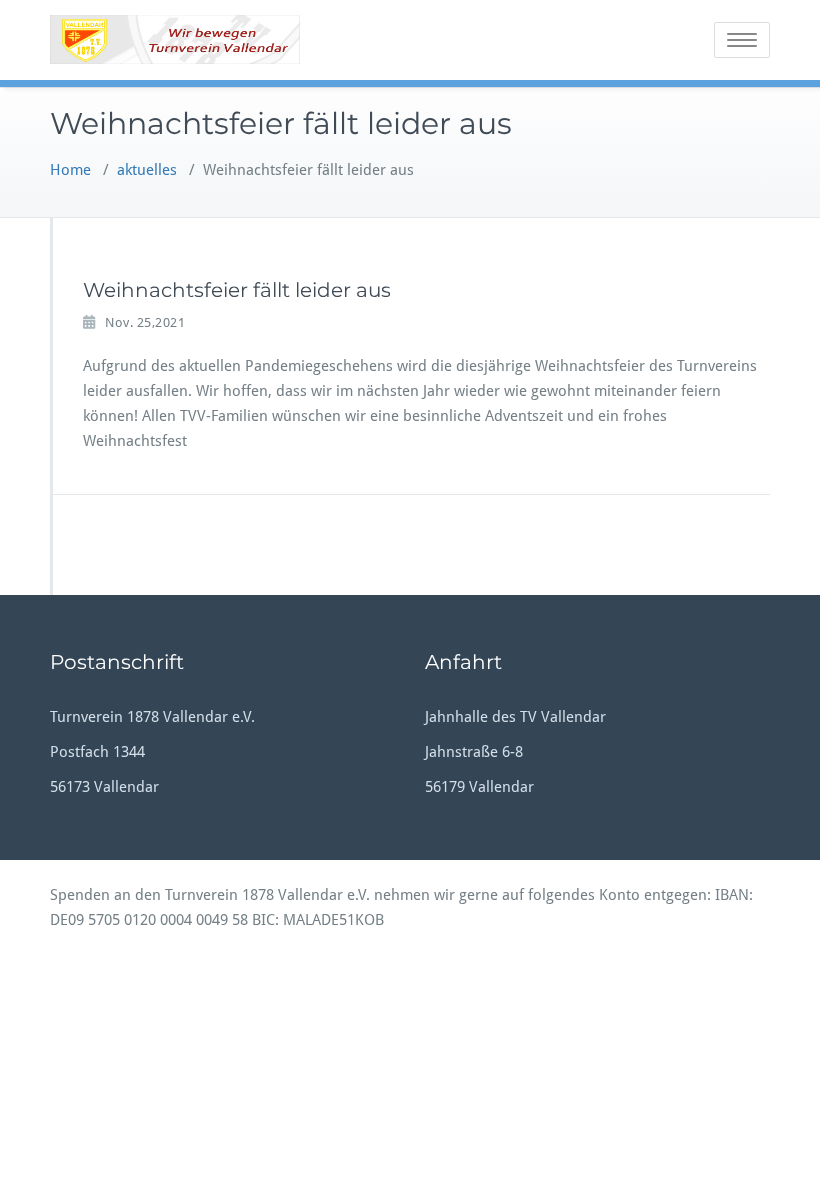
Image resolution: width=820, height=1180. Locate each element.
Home (70, 170)
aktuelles (147, 170)
